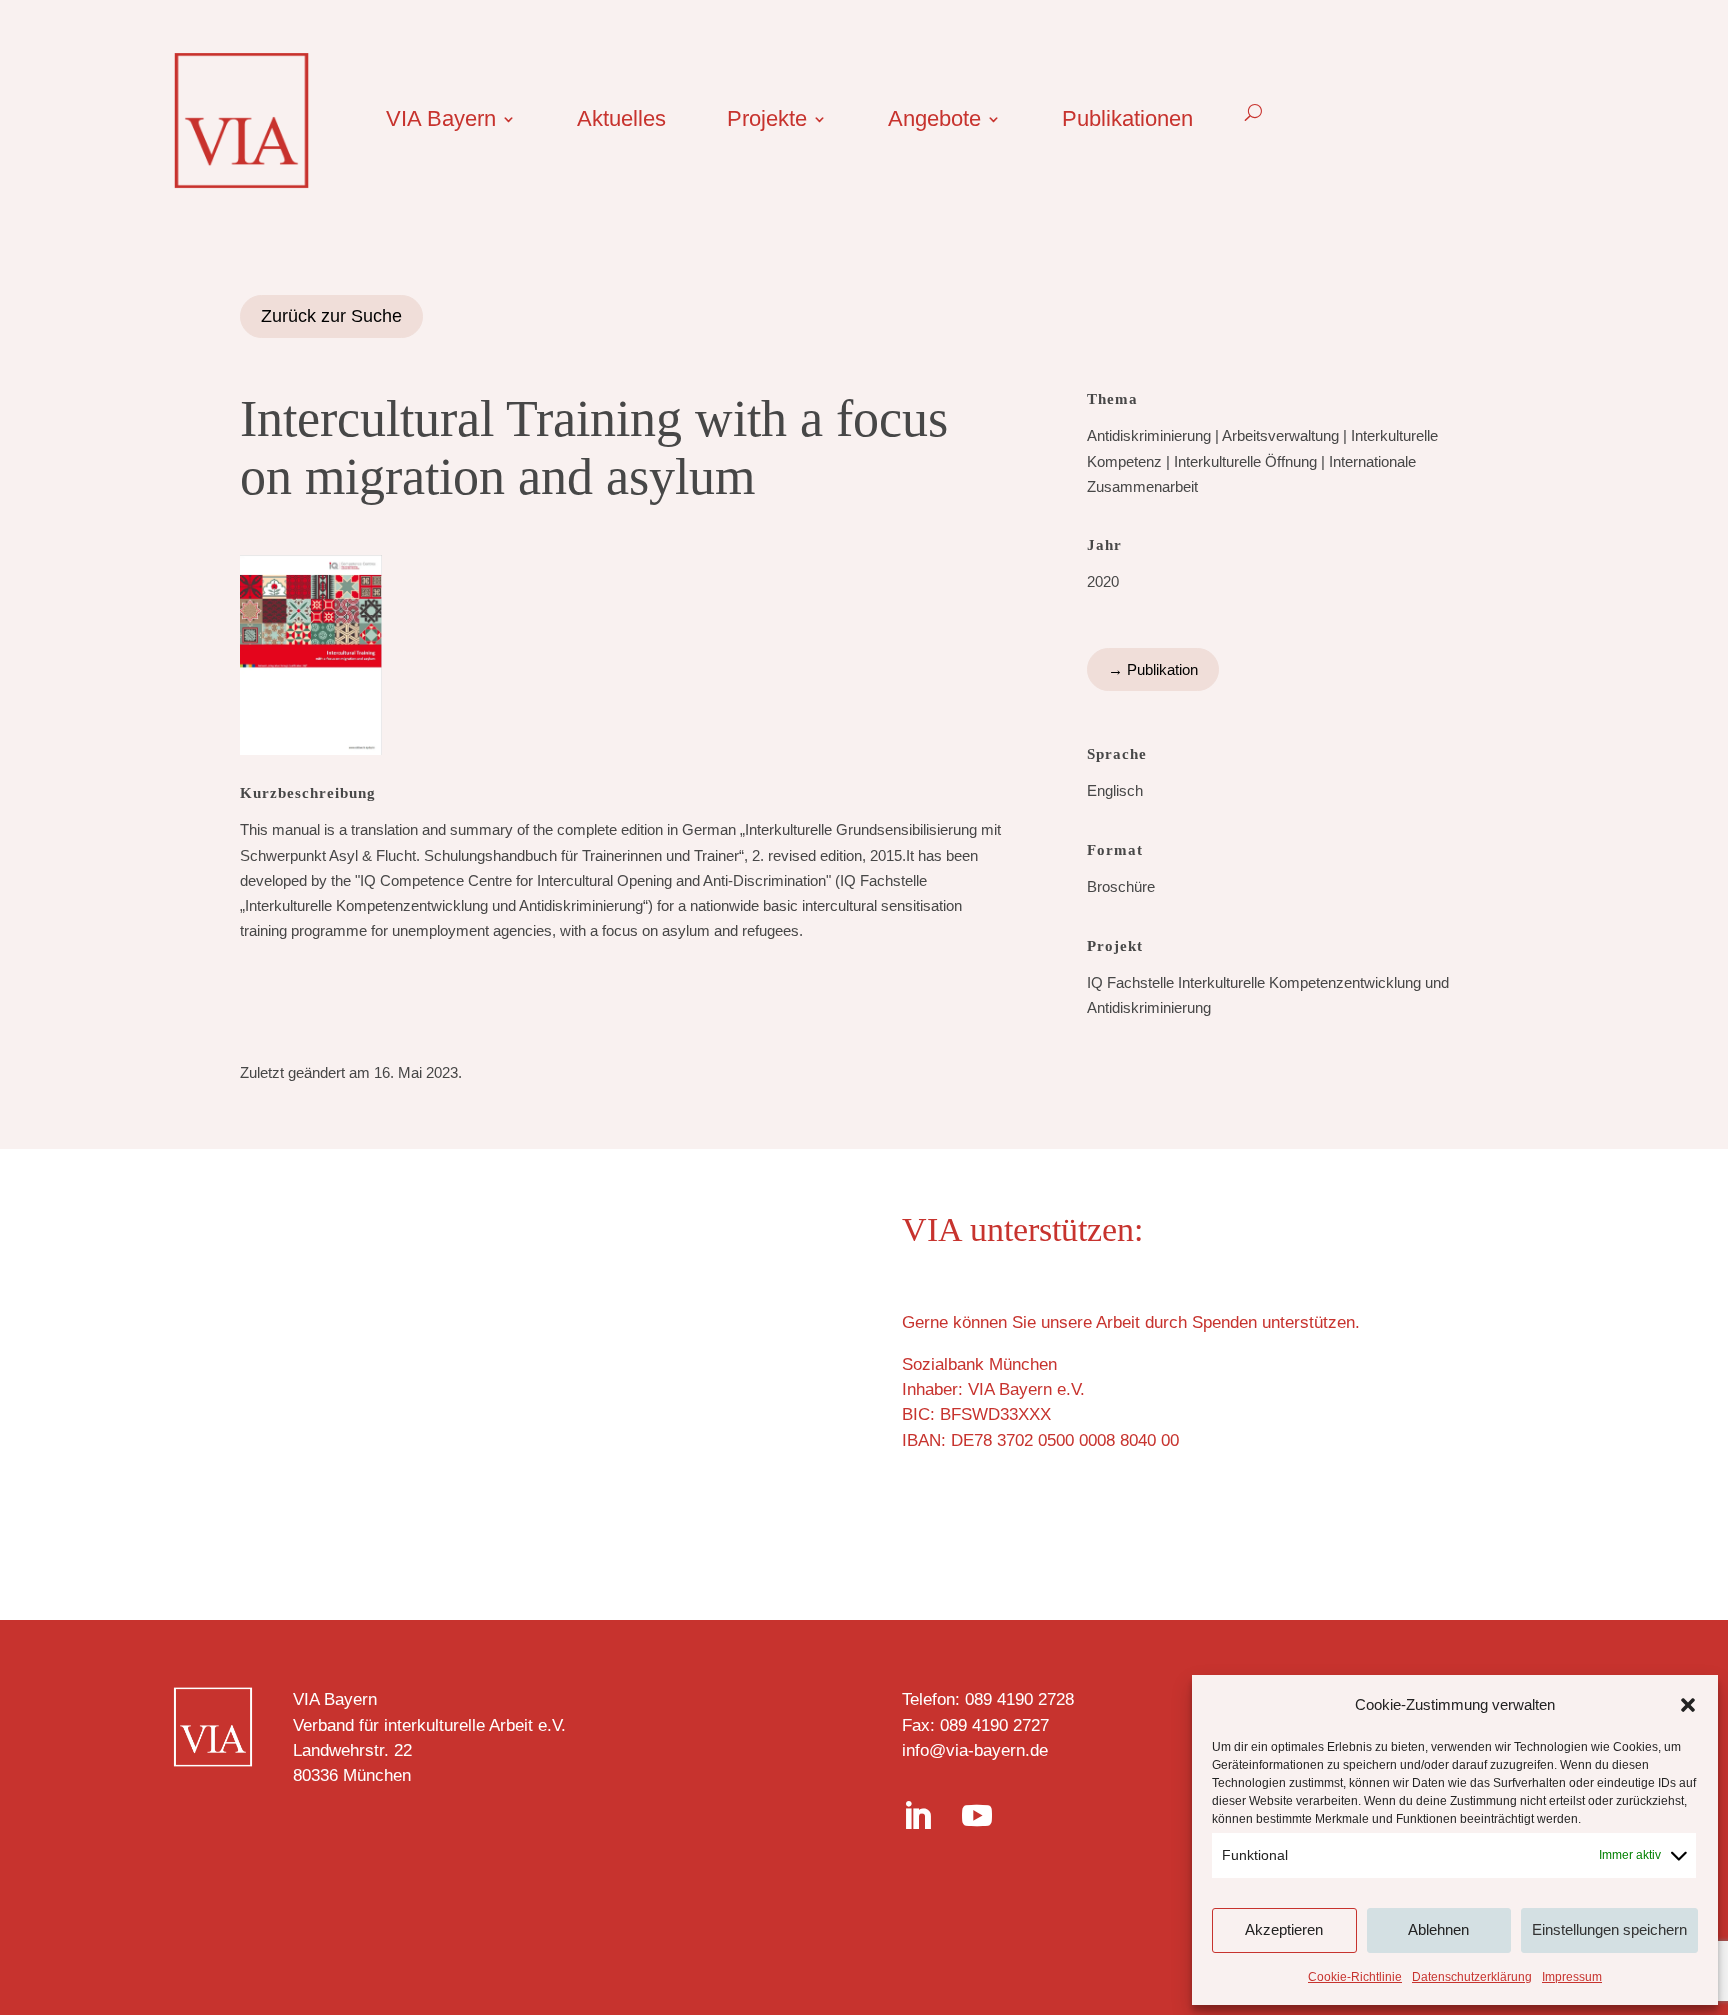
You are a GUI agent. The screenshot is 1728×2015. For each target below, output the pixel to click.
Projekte (767, 121)
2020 (1103, 581)
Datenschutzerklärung (1472, 1977)
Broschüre (1121, 886)
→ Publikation (1153, 669)
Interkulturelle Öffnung (1245, 461)
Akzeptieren (1284, 1929)
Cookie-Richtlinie (1355, 1977)
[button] (1688, 1705)
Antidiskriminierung (1149, 435)
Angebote (934, 121)
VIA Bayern (441, 121)
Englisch (1115, 790)
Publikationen (1127, 121)
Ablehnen (1438, 1929)
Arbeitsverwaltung (1280, 435)
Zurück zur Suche (331, 316)
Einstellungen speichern (1609, 1929)
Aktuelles (621, 121)
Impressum (1572, 1977)
